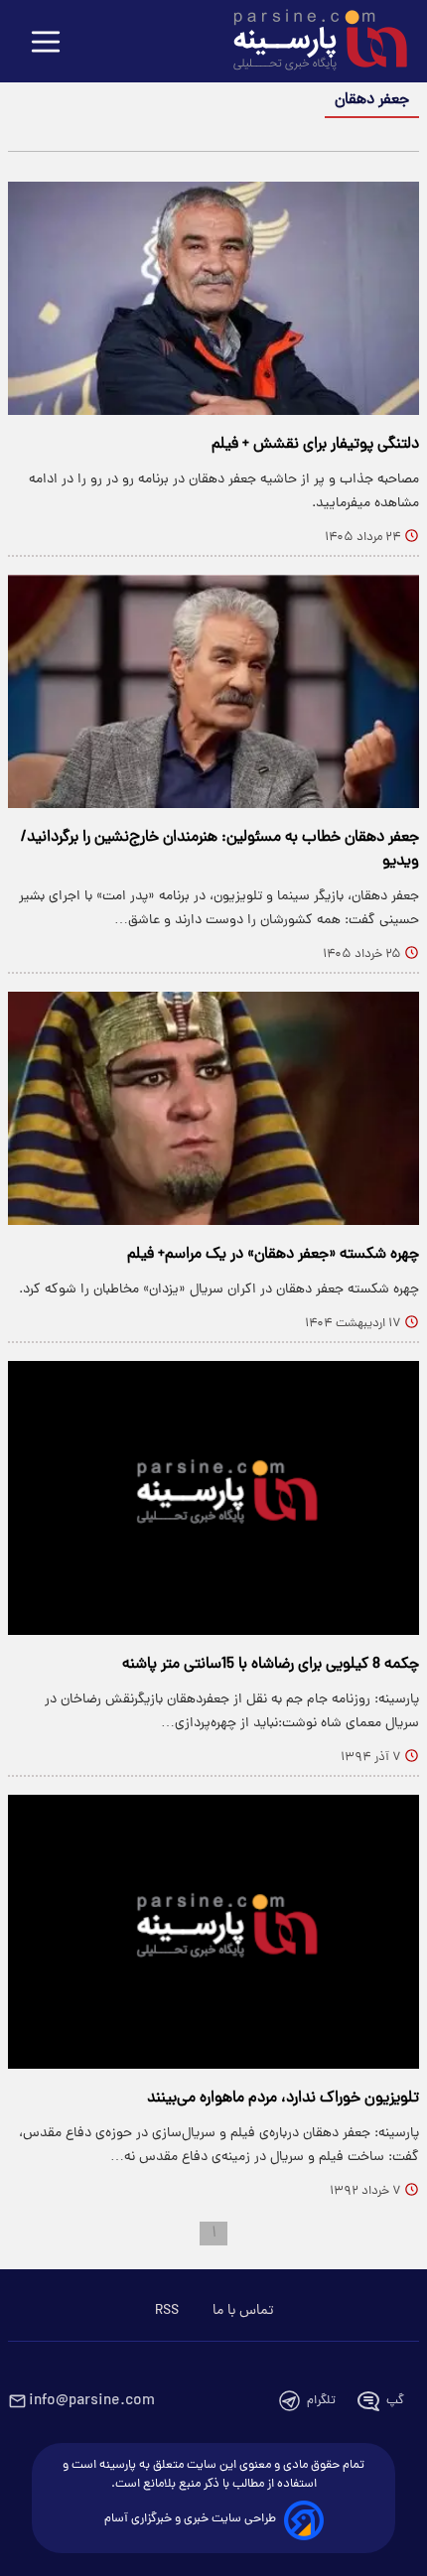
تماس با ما (243, 2311)
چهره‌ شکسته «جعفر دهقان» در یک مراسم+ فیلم (273, 1255)
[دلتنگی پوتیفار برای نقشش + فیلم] (213, 298)
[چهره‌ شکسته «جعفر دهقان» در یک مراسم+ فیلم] (213, 1108)
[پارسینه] (310, 43)
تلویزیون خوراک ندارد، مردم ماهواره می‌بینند (283, 2099)
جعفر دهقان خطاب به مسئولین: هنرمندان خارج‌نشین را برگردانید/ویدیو (220, 850)
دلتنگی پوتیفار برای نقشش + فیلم (315, 445)
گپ (395, 2401)
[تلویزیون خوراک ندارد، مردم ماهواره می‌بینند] (213, 1932)
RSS (167, 2311)
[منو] (46, 43)
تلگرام (321, 2401)
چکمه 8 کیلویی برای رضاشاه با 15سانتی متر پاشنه (271, 1665)
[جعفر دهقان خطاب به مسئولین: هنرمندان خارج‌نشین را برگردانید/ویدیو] (213, 691)
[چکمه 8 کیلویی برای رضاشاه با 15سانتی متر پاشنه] (213, 1498)
